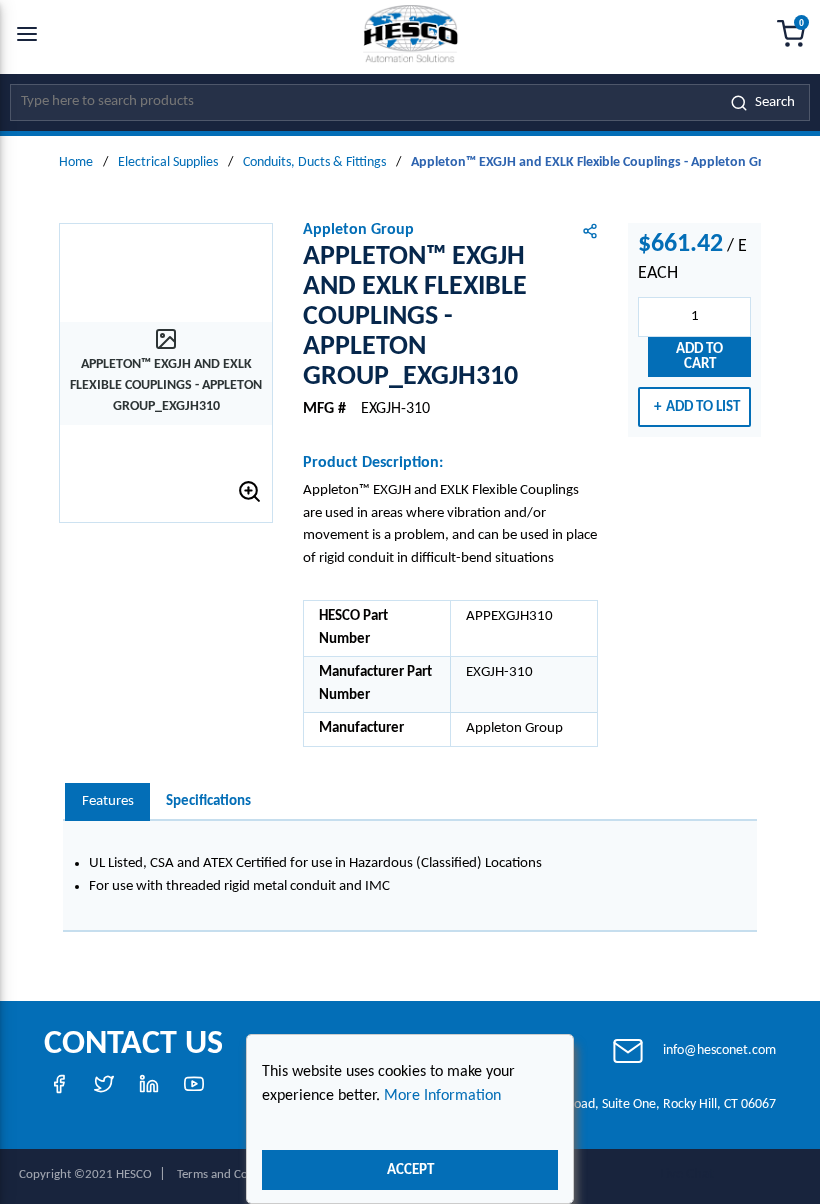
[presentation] (107, 802)
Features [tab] (108, 801)
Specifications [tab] (208, 801)
